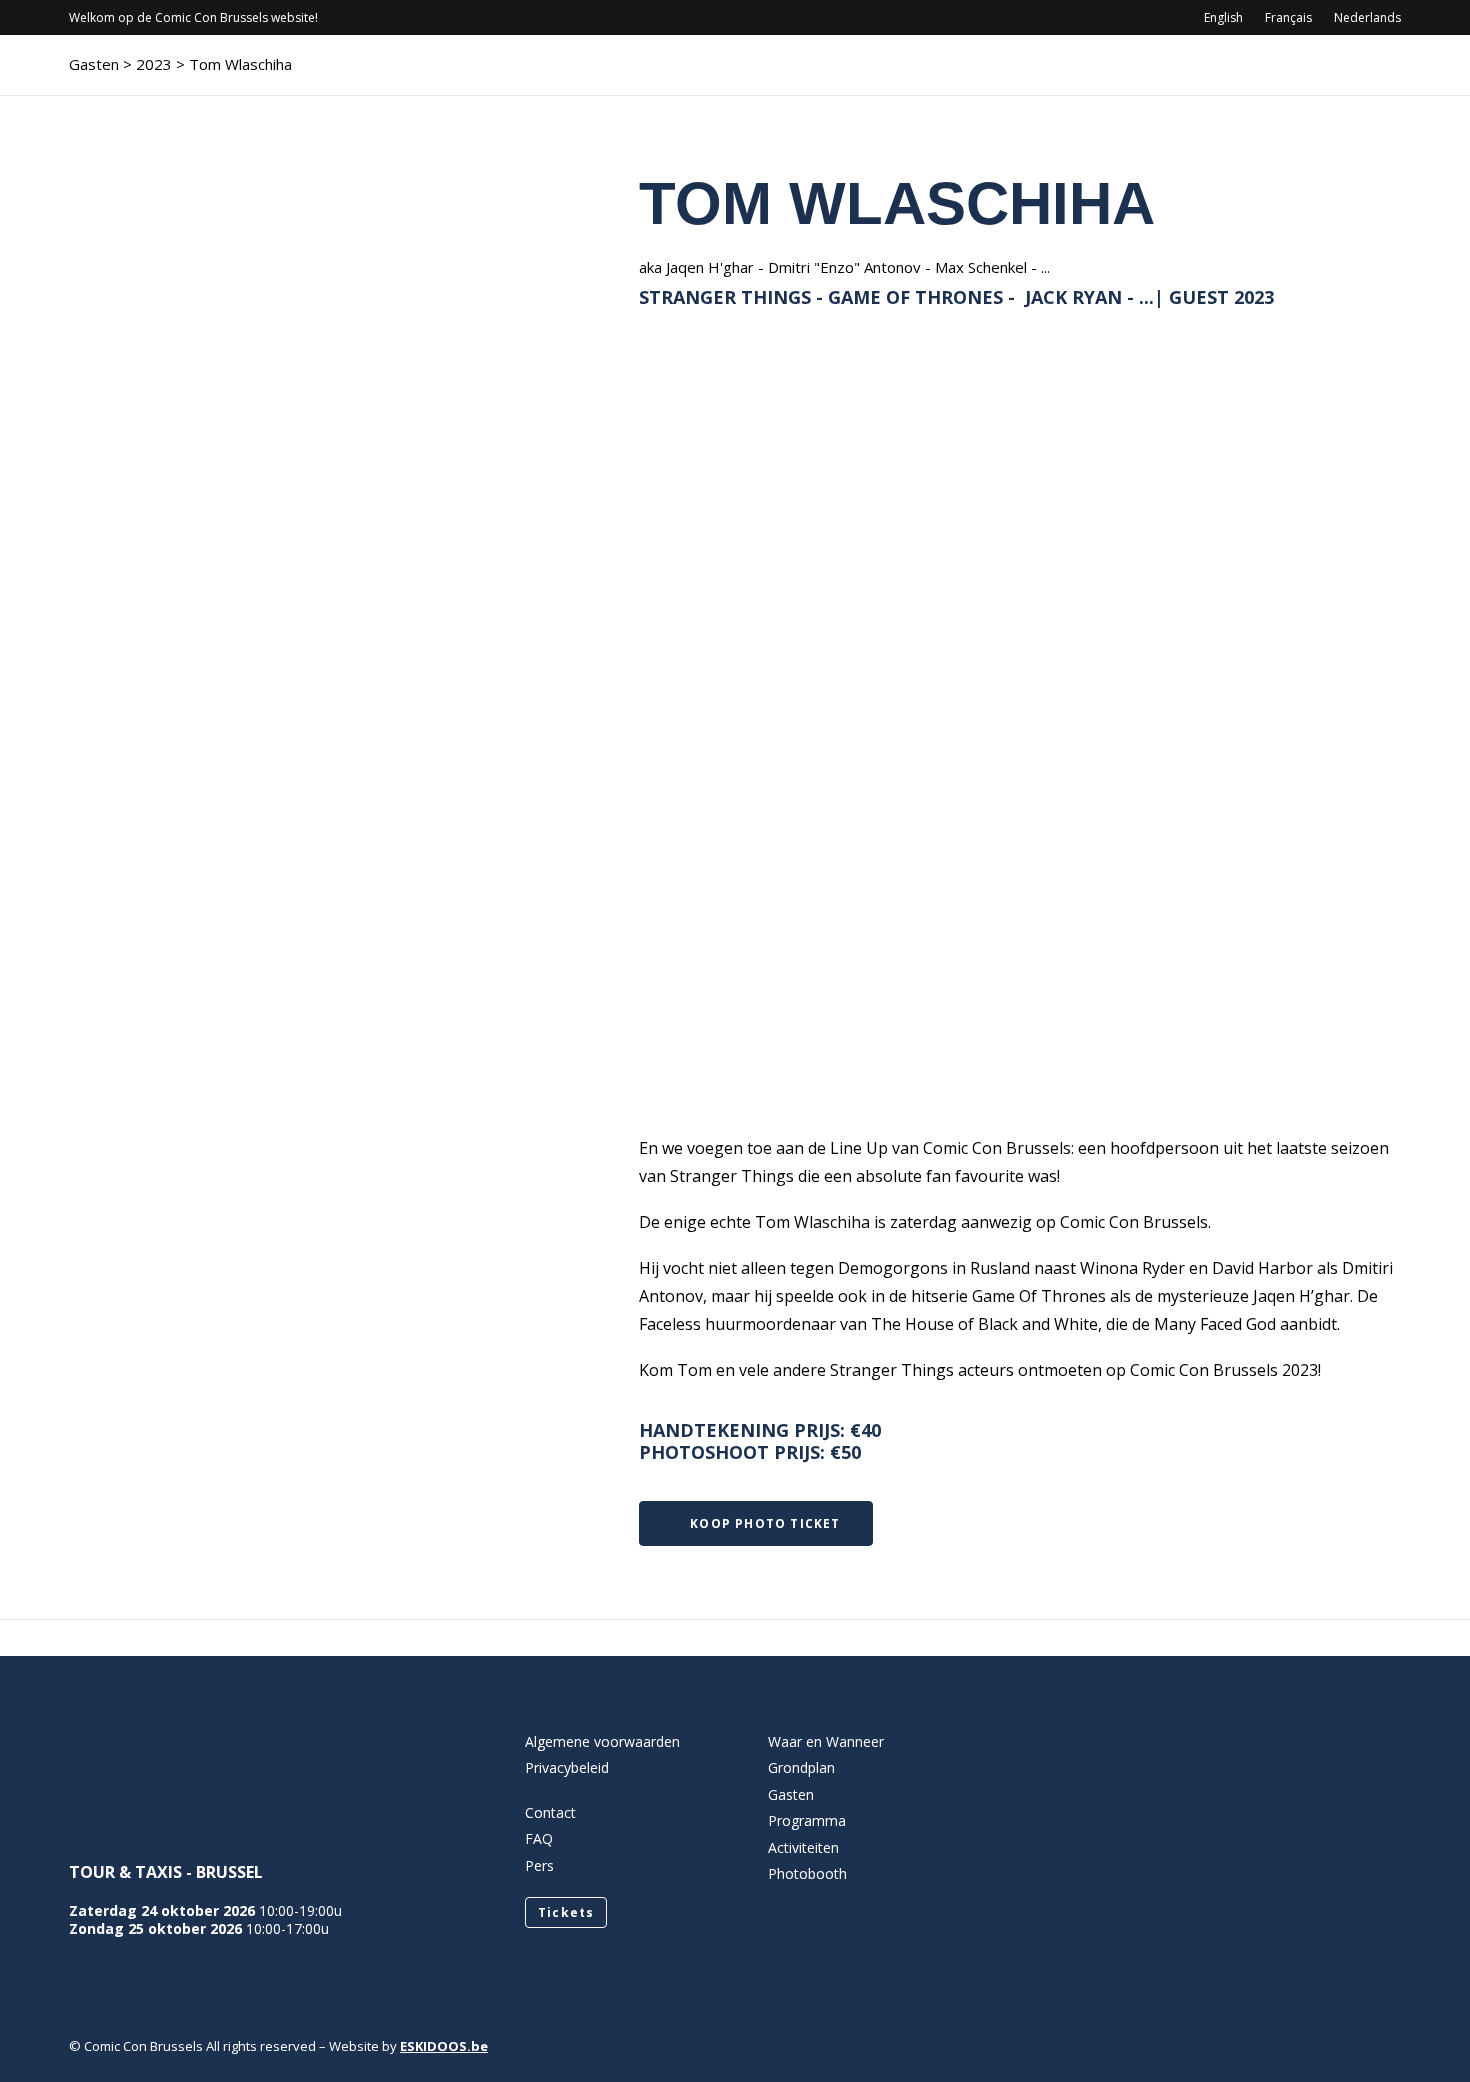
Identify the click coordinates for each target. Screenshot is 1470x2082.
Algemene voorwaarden (602, 1741)
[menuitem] (1228, 17)
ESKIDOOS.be (444, 2046)
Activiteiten (1074, 75)
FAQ (539, 1838)
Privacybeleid (567, 1767)
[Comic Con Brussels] (180, 75)
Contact (1215, 75)
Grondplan (801, 1767)
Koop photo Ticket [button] (765, 1523)
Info (728, 75)
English (1223, 17)
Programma (846, 75)
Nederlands (1367, 17)
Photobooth (807, 1873)
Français (1288, 17)
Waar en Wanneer (826, 1741)
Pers (539, 1865)
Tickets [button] (566, 1912)
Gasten (959, 75)
